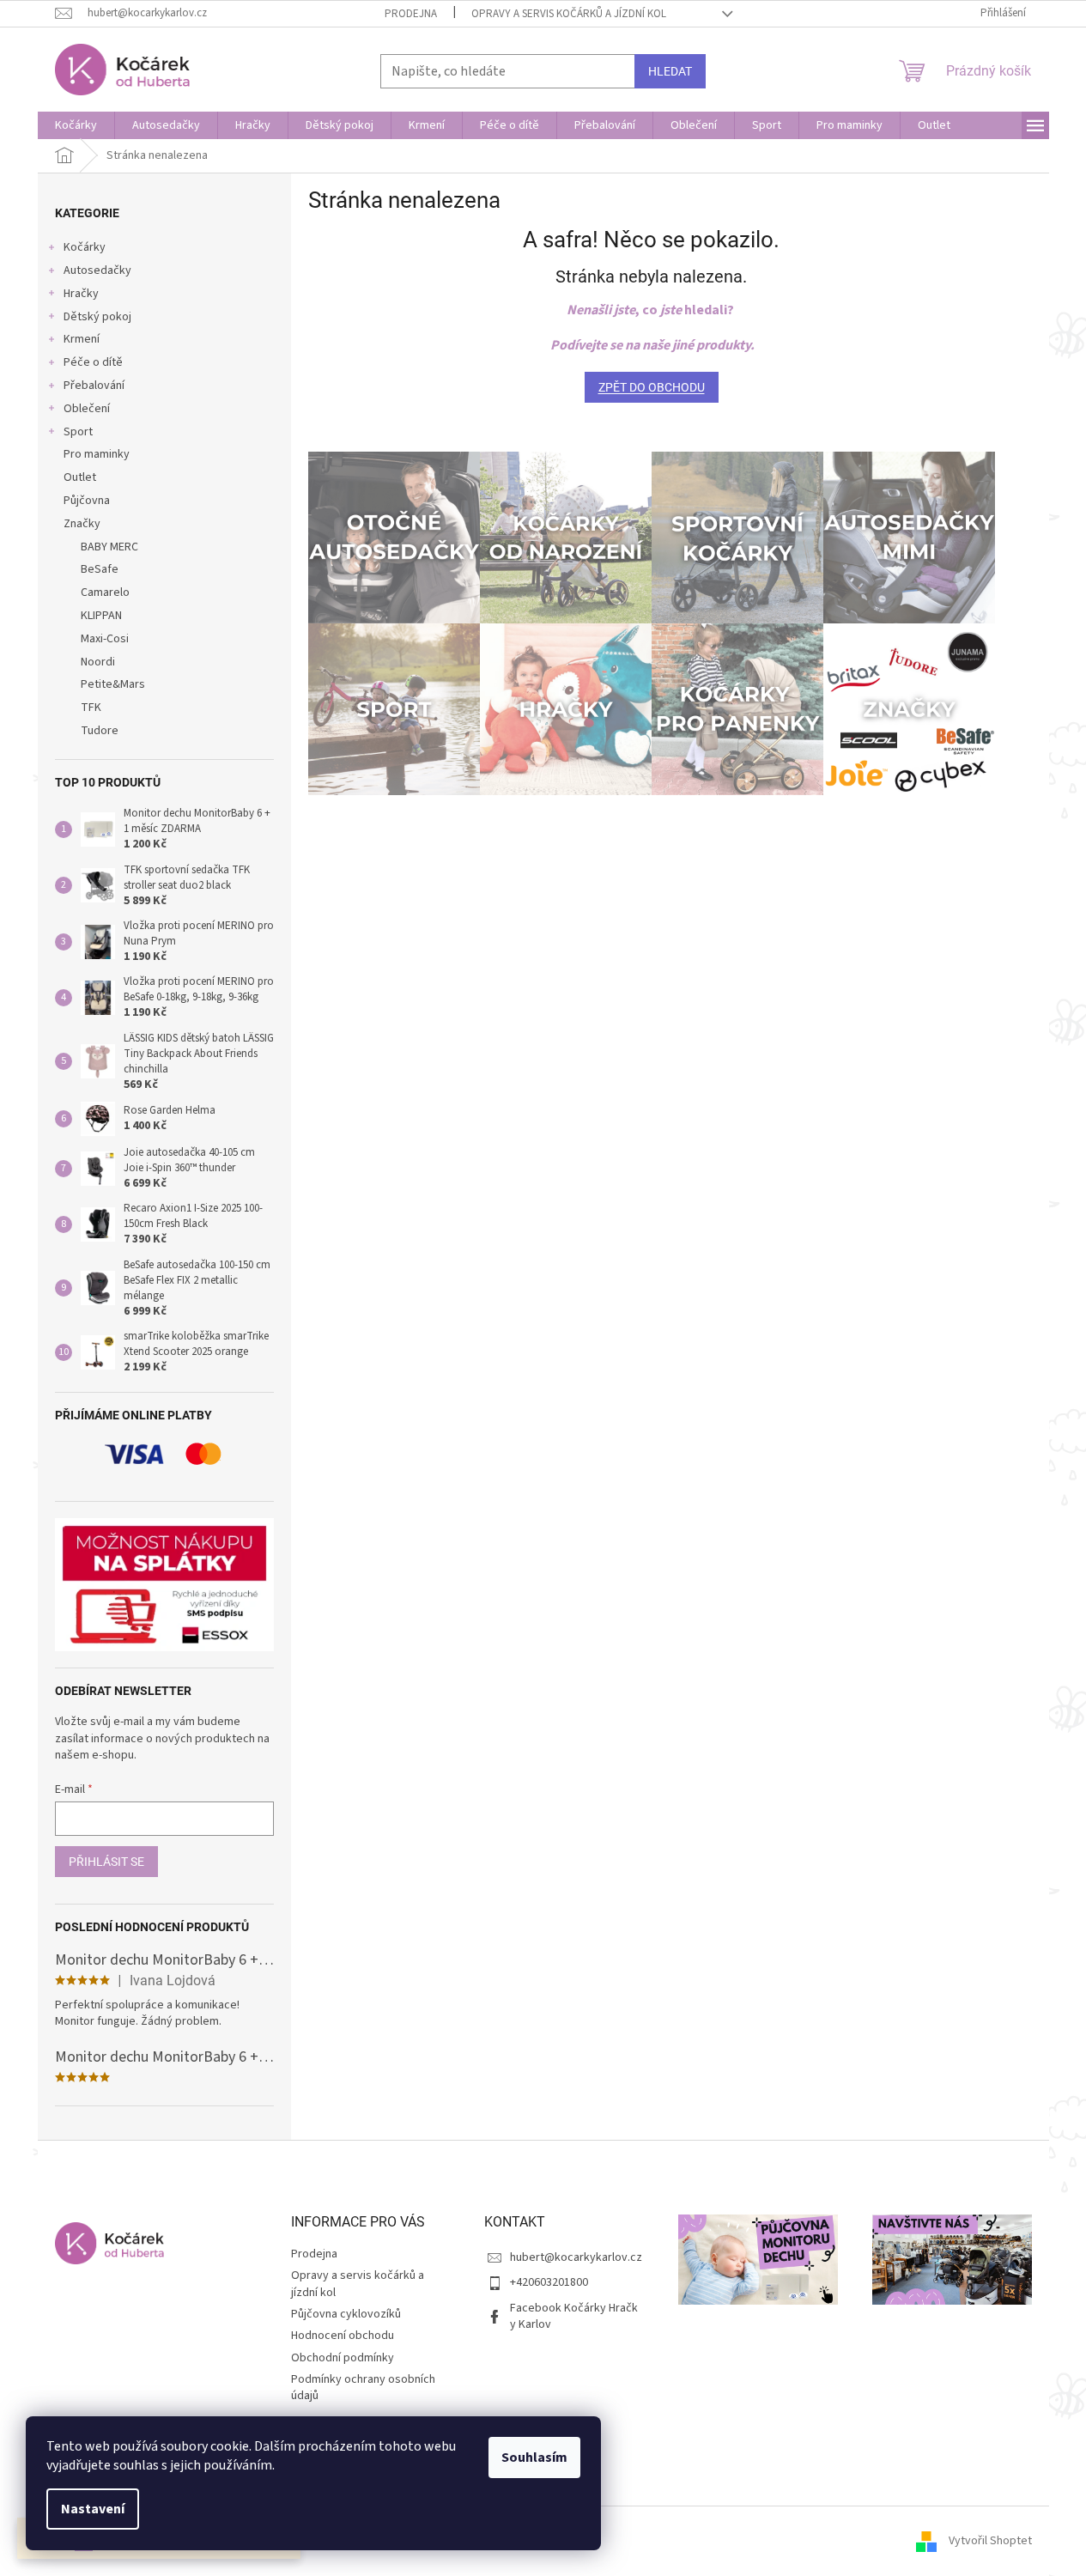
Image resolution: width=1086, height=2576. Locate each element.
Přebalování (94, 386)
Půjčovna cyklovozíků (346, 2314)
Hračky (81, 294)
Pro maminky (97, 454)
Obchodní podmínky (343, 2358)
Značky (82, 524)
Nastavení (93, 2509)
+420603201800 (549, 2282)
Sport (78, 432)
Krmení (82, 339)
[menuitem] (76, 125)
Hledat (670, 71)
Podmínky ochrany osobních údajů (363, 2388)
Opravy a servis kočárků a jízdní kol (569, 14)
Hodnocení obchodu (343, 2336)
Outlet (80, 477)
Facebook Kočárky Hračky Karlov (574, 2316)
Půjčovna (87, 501)
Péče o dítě (93, 362)
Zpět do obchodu (652, 387)
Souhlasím (534, 2458)
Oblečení (87, 409)
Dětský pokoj (97, 317)
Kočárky (85, 247)
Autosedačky (97, 270)
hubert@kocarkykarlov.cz (576, 2257)
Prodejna (411, 14)
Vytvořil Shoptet (990, 2541)
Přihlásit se (106, 1862)
